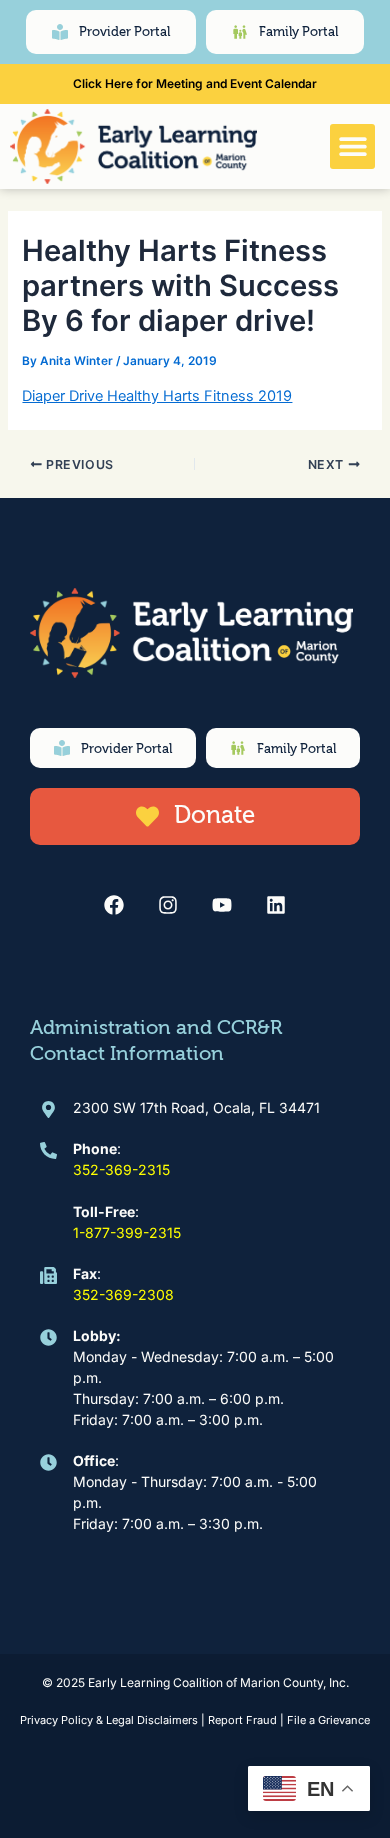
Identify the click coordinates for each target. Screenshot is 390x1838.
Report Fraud (242, 1720)
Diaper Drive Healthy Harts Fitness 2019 (157, 396)
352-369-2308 (123, 1294)
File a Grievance (328, 1720)
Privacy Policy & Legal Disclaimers (109, 1720)
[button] (352, 146)
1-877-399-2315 (127, 1232)
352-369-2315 (121, 1169)
